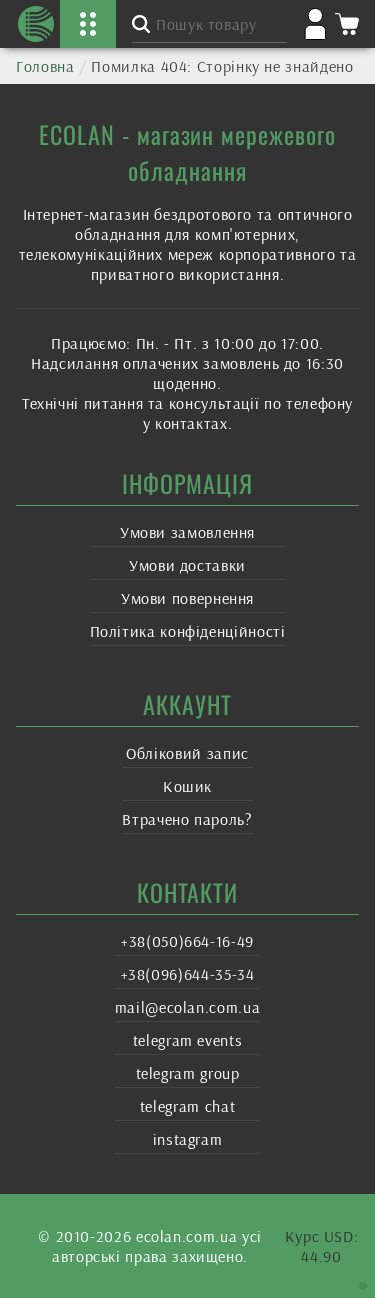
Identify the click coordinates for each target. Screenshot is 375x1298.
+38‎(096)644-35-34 (188, 974)
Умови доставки (187, 565)
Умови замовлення (187, 532)
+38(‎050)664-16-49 (187, 941)
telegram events (188, 1040)
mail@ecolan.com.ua (188, 1007)
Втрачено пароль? (187, 819)
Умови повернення (187, 598)
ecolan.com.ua (186, 1236)
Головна (45, 66)
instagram (188, 1139)
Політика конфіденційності (188, 631)
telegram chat (187, 1106)
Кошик (187, 786)
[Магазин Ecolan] (36, 24)
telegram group (188, 1073)
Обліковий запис (187, 753)
